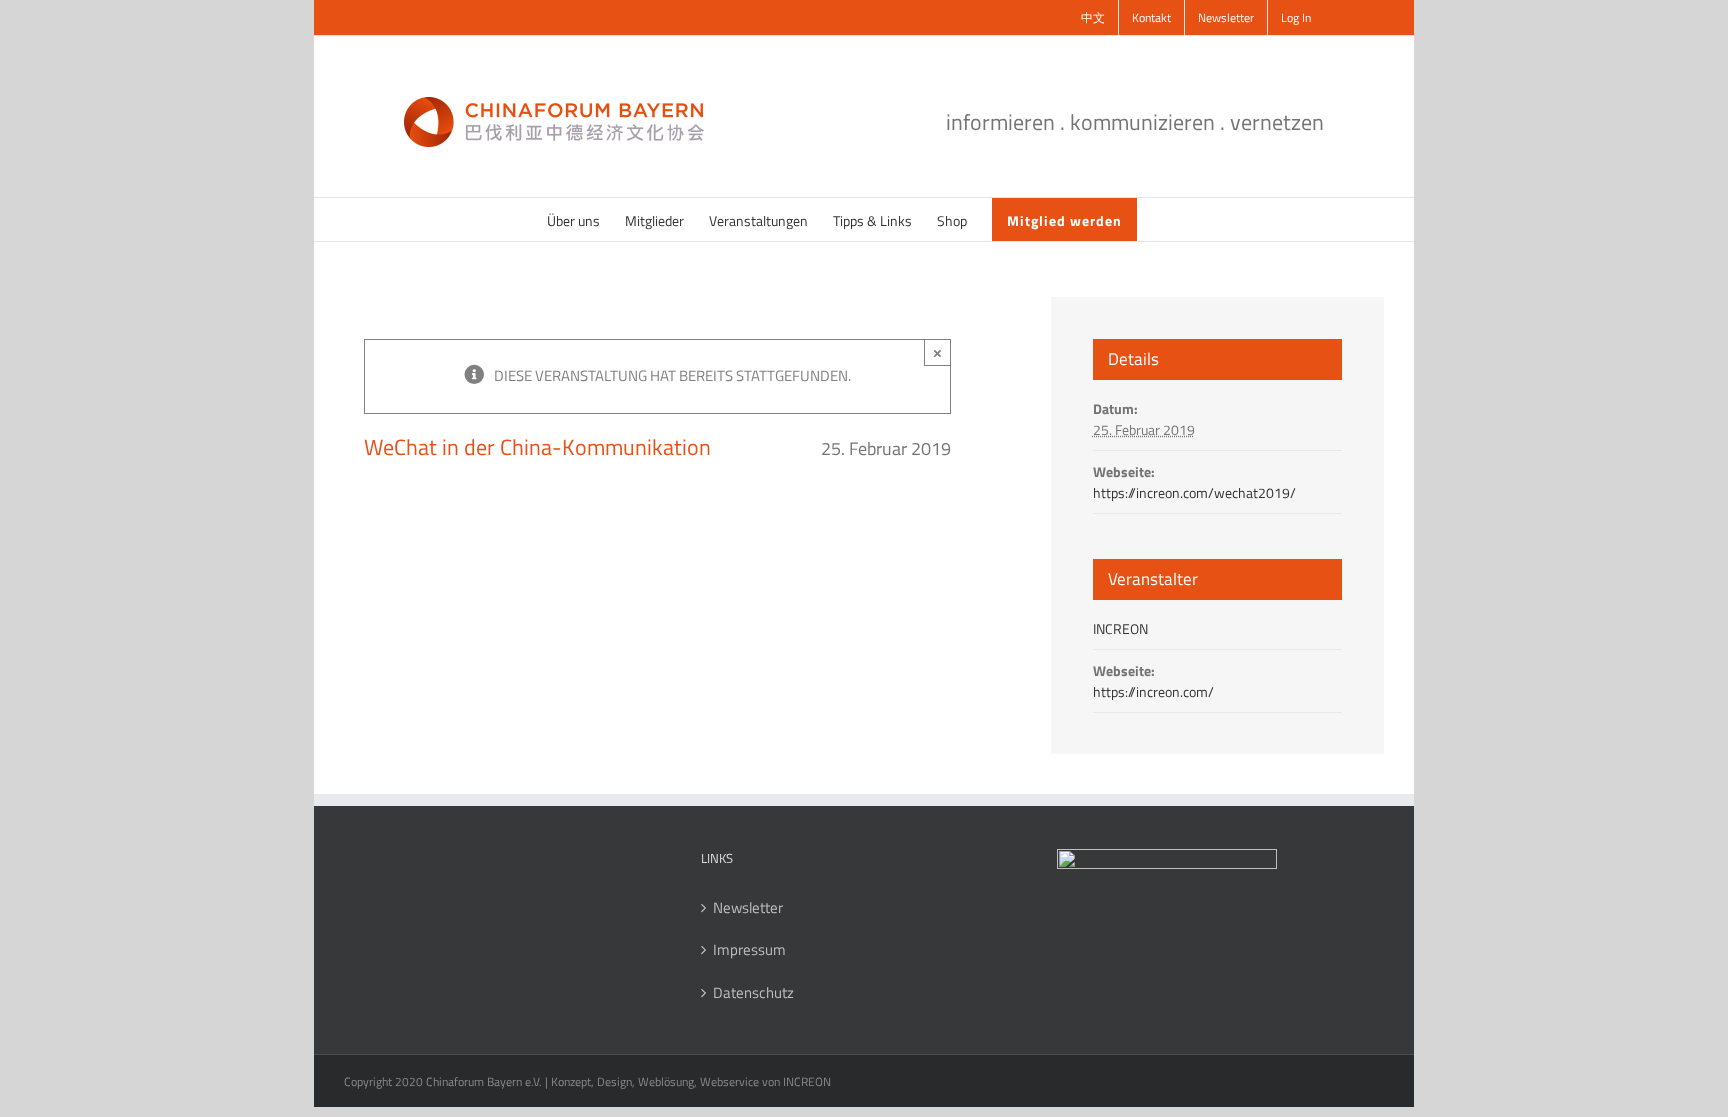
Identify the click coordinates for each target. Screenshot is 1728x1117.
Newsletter (748, 908)
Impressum (749, 950)
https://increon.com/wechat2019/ (1194, 492)
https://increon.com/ (1153, 691)
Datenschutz (753, 993)
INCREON (1120, 628)
